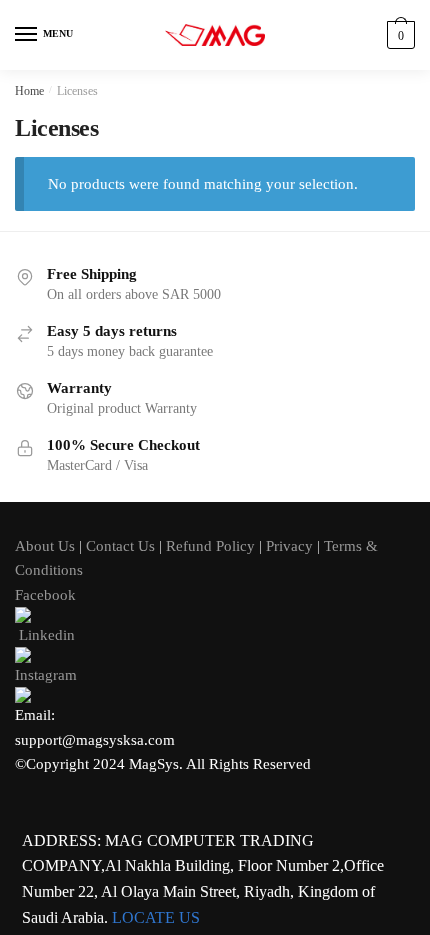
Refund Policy (210, 546)
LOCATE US (156, 917)
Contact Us (120, 546)
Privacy (289, 546)
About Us (45, 546)
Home (29, 91)
